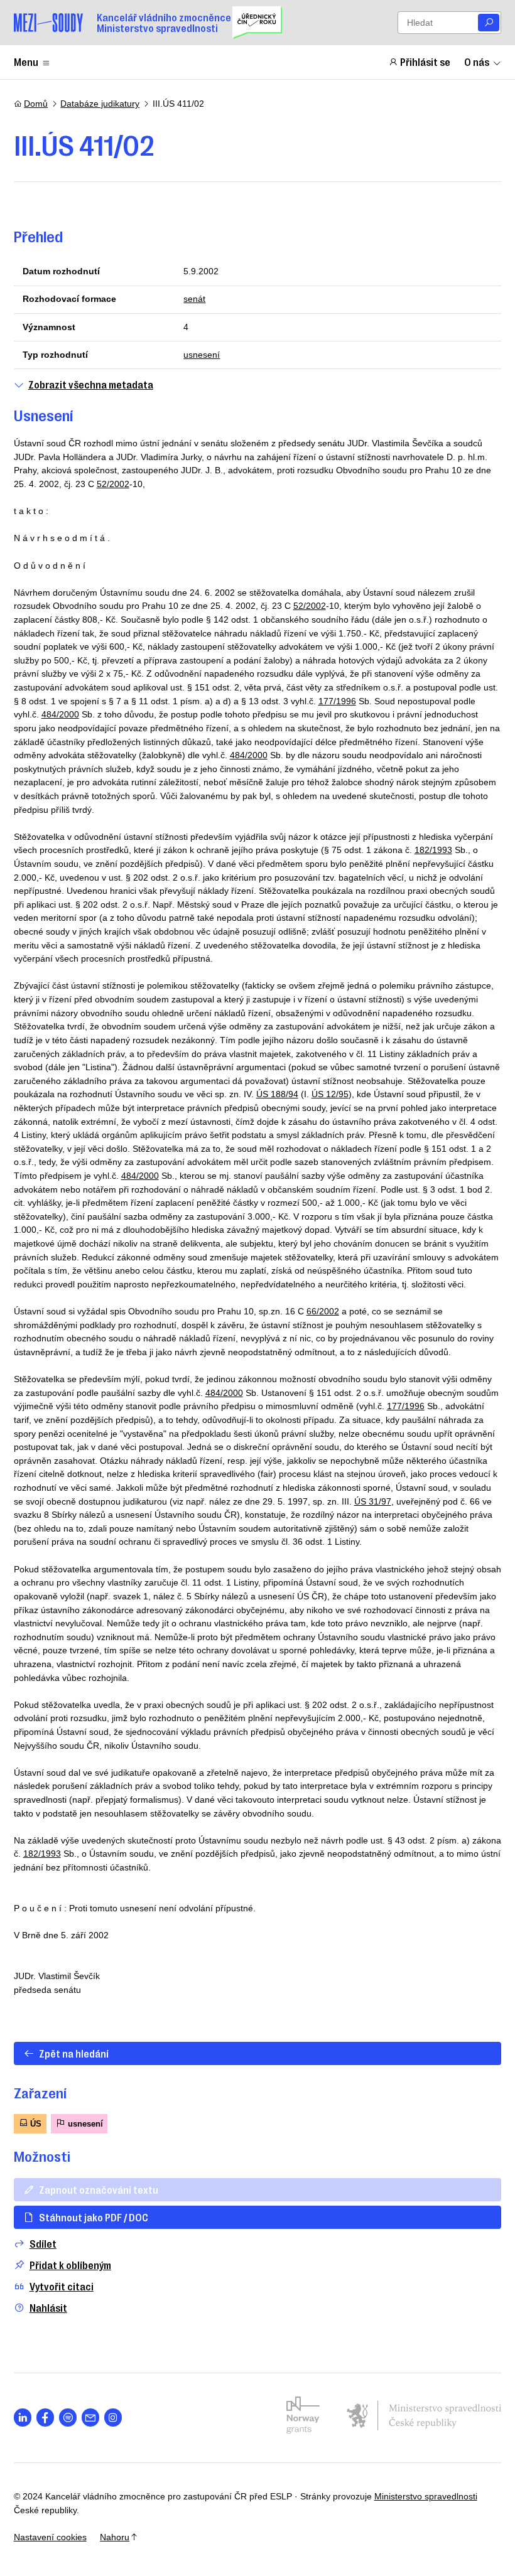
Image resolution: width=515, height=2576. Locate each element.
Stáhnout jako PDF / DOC (94, 2217)
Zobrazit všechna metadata (91, 384)
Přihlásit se (425, 62)
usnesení (202, 355)
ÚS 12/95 (330, 1094)
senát (194, 299)
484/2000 (60, 714)
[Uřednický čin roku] (257, 23)
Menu (26, 62)
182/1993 (433, 850)
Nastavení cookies (50, 2537)
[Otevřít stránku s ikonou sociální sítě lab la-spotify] (68, 2418)
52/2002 (113, 484)
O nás (477, 62)
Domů (36, 104)
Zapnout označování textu (99, 2189)
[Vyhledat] (489, 23)
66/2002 (323, 1311)
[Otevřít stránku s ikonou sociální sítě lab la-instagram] (113, 2418)
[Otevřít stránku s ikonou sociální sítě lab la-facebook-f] (46, 2418)
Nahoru (115, 2537)
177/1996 (337, 701)
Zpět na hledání (74, 2053)
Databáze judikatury (100, 104)
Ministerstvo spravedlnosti (426, 2496)
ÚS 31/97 (373, 1501)
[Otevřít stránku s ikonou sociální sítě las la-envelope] (91, 2418)
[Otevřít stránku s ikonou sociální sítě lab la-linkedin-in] (23, 2418)
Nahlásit (48, 2308)
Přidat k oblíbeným (70, 2265)
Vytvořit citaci (62, 2286)
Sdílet (43, 2244)
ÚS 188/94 (277, 1094)
